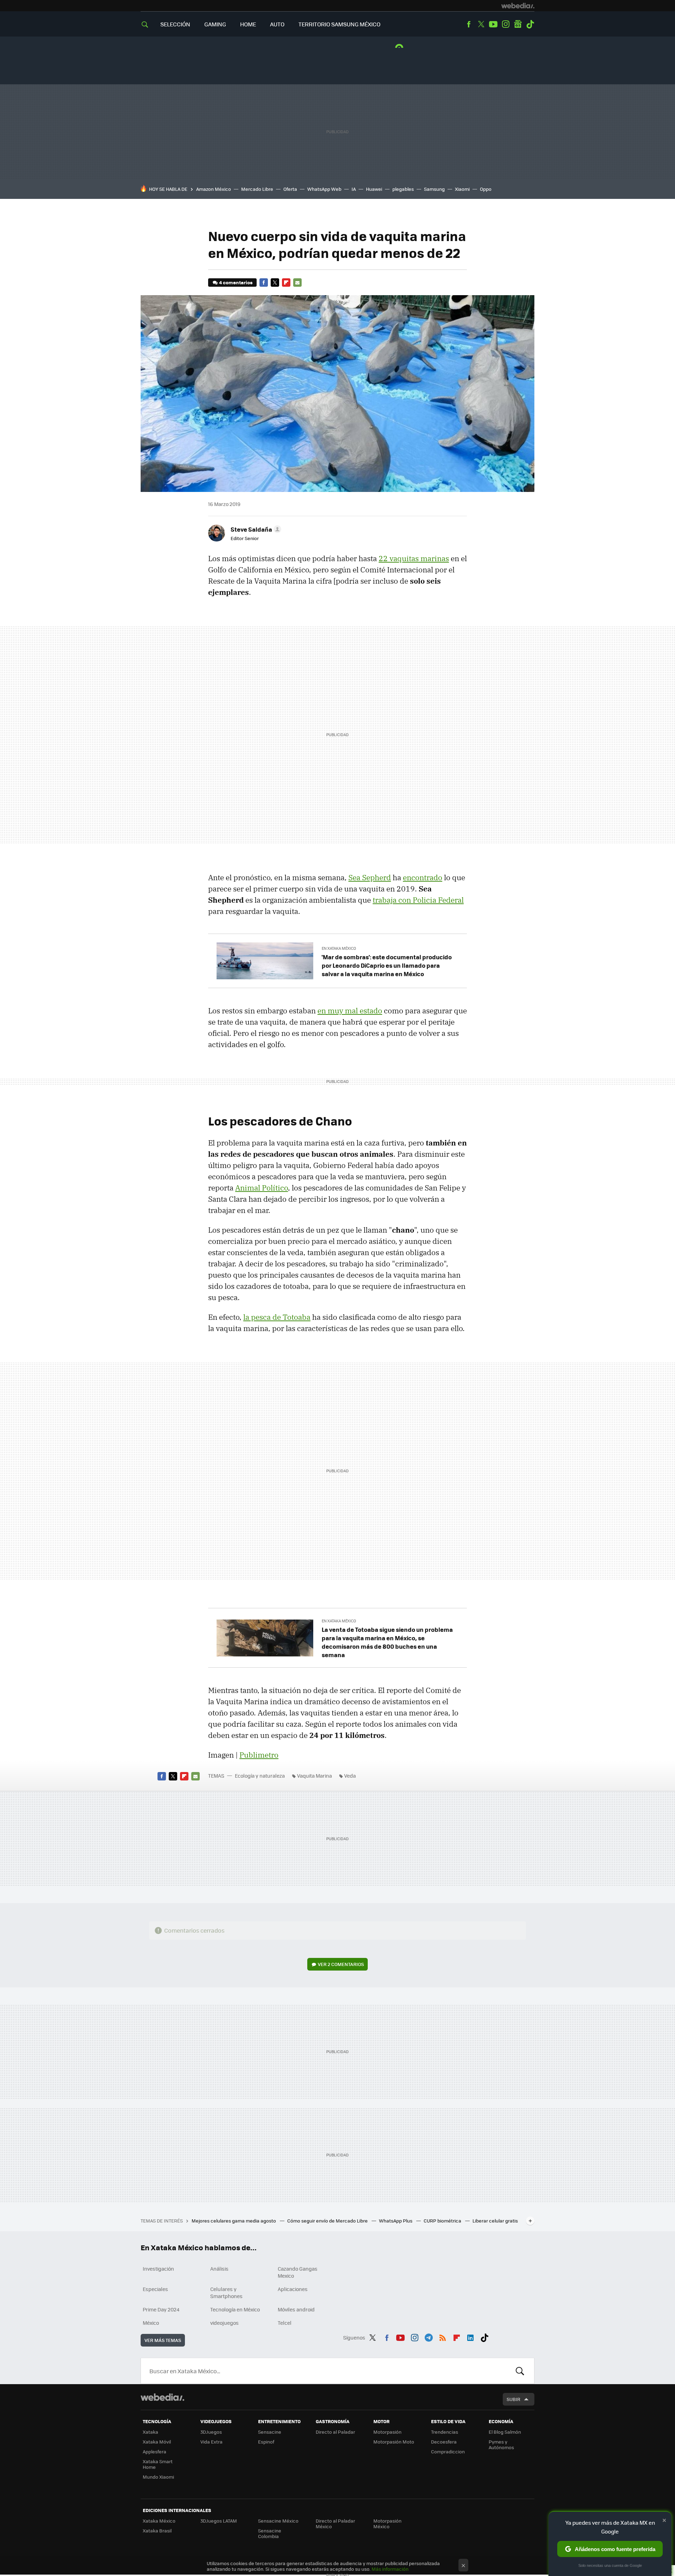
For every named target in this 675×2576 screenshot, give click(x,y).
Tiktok (530, 24)
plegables (403, 189)
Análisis (219, 2269)
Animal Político (262, 1188)
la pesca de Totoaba (277, 1317)
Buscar (520, 2371)
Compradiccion (448, 2451)
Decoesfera (444, 2442)
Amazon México (214, 189)
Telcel (285, 2323)
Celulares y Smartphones (226, 2292)
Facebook (469, 24)
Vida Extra (211, 2442)
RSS (443, 2336)
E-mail (297, 283)
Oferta (290, 189)
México (151, 2323)
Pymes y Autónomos (501, 2444)
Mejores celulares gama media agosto (234, 2221)
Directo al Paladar (335, 2432)
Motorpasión (387, 2432)
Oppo (486, 189)
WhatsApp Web (324, 189)
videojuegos (224, 2323)
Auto (277, 24)
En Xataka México (339, 948)
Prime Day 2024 (161, 2309)
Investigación (158, 2269)
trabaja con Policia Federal (418, 900)
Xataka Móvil (157, 2442)
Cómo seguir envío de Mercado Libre (328, 2221)
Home (248, 24)
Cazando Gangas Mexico (298, 2272)
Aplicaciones (293, 2289)
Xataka (150, 2432)
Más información (390, 2569)
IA (354, 189)
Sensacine (270, 2432)
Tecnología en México (235, 2309)
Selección (175, 24)
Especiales (155, 2289)
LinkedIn (470, 2336)
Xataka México (159, 2521)
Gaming (215, 24)
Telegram (429, 2336)
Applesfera (155, 2451)
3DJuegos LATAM (219, 2521)
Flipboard (286, 283)
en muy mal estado (350, 1011)
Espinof (266, 2442)
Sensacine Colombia (270, 2533)
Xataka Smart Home (158, 2464)
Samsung (434, 189)
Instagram (506, 24)
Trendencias (445, 2432)
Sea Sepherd (370, 877)
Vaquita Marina (314, 1776)
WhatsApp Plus (396, 2221)
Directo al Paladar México (335, 2523)
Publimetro (259, 1755)
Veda (350, 1776)
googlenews (518, 24)
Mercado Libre (257, 189)
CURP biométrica (443, 2221)
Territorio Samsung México (339, 24)
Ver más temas (163, 2340)
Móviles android (296, 2309)
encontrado (423, 877)
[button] (255, 529)
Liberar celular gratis (495, 2221)
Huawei (374, 189)
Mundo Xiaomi (158, 2477)
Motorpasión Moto (394, 2442)
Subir (513, 2399)
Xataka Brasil (157, 2530)
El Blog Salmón (505, 2432)
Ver (341, 1964)
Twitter (481, 24)
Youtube (493, 24)
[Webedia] (518, 6)
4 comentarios (236, 282)
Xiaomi (462, 189)
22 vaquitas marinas (414, 558)
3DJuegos (211, 2432)
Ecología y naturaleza (260, 1776)
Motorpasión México (387, 2523)
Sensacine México (278, 2521)
